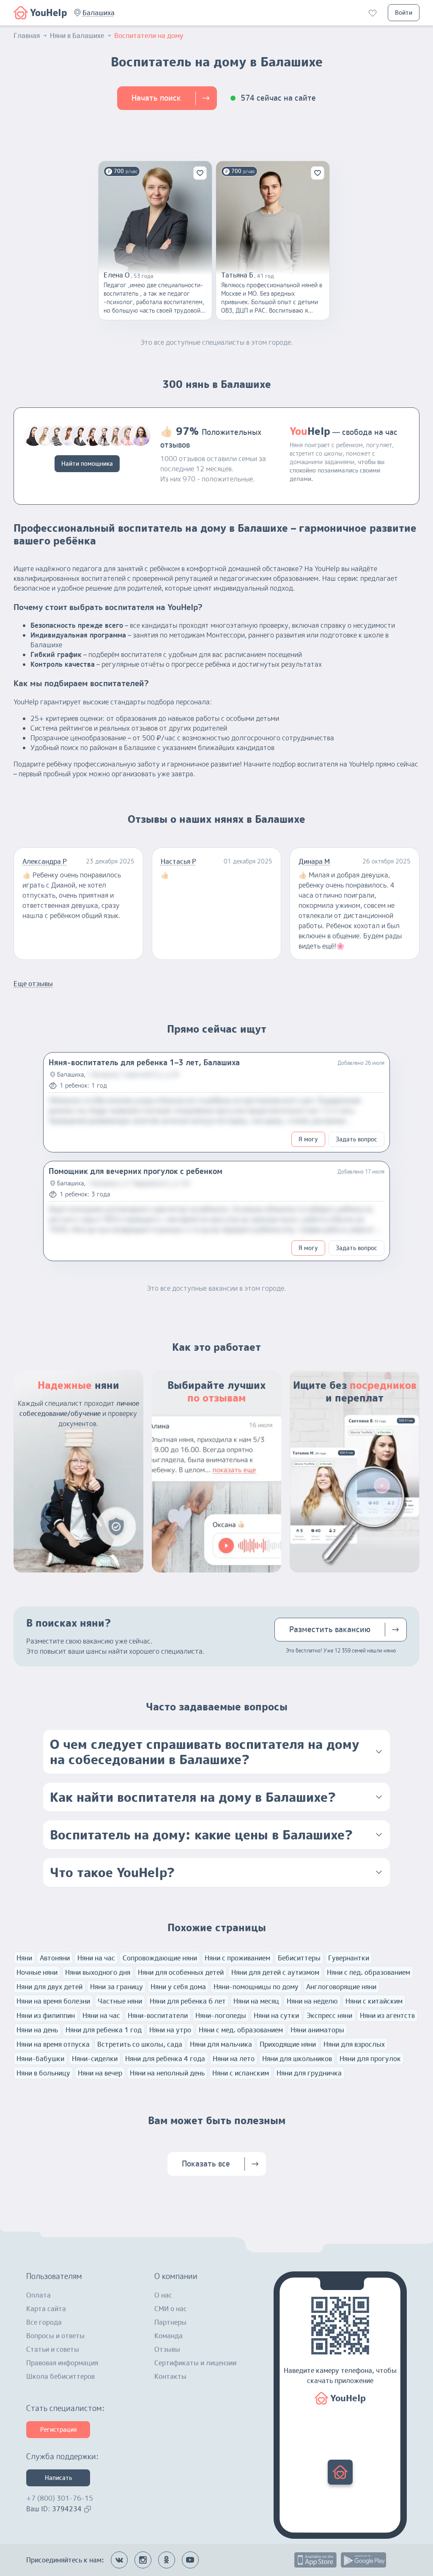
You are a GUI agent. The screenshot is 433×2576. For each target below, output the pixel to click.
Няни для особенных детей (181, 1972)
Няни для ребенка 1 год (104, 2030)
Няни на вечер (100, 2073)
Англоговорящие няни (341, 1987)
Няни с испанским (241, 2073)
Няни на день (37, 2030)
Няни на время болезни (53, 2001)
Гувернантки (349, 1958)
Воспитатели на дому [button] (149, 36)
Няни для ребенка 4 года (165, 2059)
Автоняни (55, 1958)
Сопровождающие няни (160, 1958)
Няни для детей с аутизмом (275, 1972)
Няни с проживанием (237, 1958)
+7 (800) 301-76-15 (60, 2498)
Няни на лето (234, 2059)
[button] (99, 13)
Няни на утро (170, 2030)
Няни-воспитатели (158, 2015)
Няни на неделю (312, 2001)
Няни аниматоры (317, 2030)
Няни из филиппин (46, 2015)
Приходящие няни (288, 2044)
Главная (27, 36)
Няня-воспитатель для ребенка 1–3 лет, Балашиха (144, 1063)
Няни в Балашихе (77, 36)
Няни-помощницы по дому (256, 1987)
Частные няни (120, 2001)
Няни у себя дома (178, 1987)
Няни (24, 1958)
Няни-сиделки (95, 2059)
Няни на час (96, 1958)
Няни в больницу (43, 2073)
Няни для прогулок (370, 2059)
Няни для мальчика (221, 2044)
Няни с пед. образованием (369, 1972)
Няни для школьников (297, 2059)
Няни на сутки (276, 2015)
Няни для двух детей (49, 1987)
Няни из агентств (387, 2015)
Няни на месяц (256, 2001)
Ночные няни (37, 1972)
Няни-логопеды (221, 2015)
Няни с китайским (374, 2001)
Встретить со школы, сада (140, 2044)
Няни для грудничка (309, 2073)
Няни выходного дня (98, 1972)
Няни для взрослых (354, 2044)
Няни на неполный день (167, 2073)
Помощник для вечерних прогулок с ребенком (136, 1171)
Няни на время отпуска (53, 2044)
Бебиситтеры (299, 1958)
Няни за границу (116, 1987)
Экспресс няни (329, 2015)
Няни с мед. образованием (241, 2030)
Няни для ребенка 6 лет (188, 2001)
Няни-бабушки (40, 2059)
